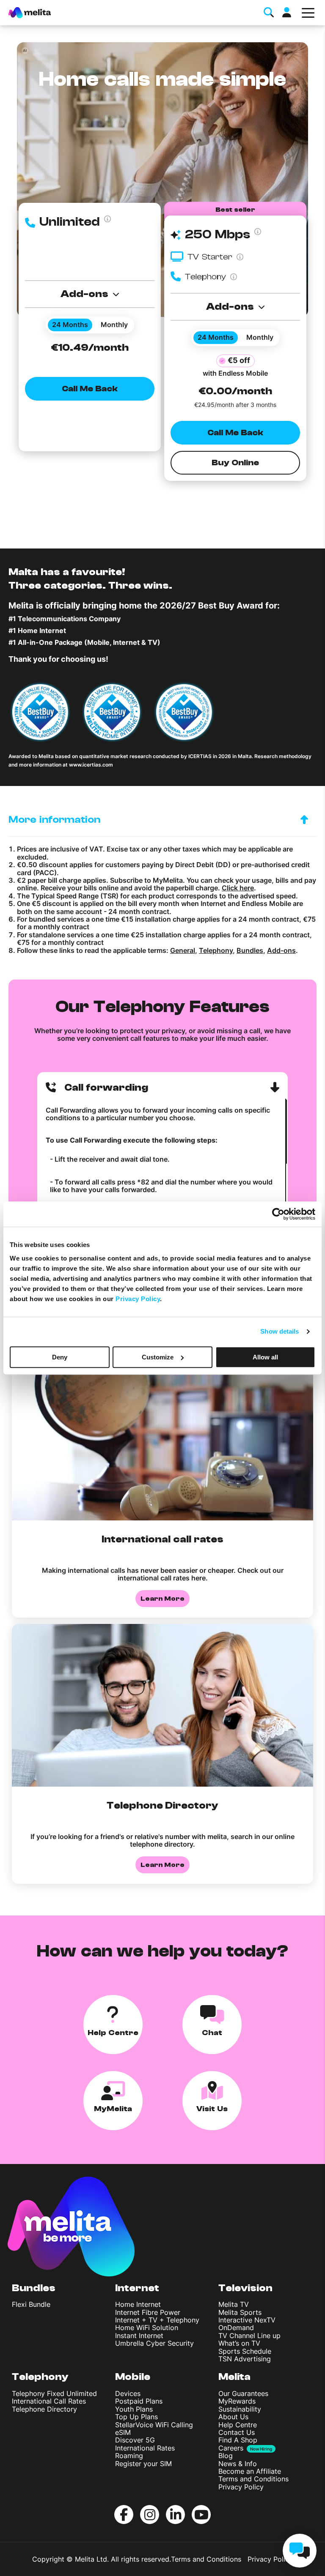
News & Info (238, 2464)
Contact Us (237, 2432)
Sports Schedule (245, 2351)
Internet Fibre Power (148, 2312)
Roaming (129, 2456)
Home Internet (138, 2304)
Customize (158, 1357)
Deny (60, 1357)
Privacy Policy (241, 2487)
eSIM (123, 2432)
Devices (128, 2393)
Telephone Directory (44, 2409)
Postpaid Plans (139, 2401)
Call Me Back (90, 389)
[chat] (300, 2551)
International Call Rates (49, 2401)
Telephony (216, 950)
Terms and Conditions (253, 2479)
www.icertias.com (91, 765)
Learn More (163, 1599)
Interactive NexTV (247, 2320)
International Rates (145, 2448)
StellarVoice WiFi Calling (154, 2425)
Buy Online (235, 463)
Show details (280, 1331)
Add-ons (281, 950)
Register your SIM (143, 2464)
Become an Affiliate (250, 2471)
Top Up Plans (136, 2417)
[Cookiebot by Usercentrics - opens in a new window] (278, 1214)
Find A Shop (238, 2440)
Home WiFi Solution (147, 2328)
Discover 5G (135, 2440)
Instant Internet (139, 2336)
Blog (226, 2456)
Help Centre (238, 2425)
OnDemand (236, 2328)
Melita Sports (240, 2312)
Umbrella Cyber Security (154, 2343)
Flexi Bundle (31, 2304)
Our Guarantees (243, 2393)
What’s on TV (239, 2343)
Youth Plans (134, 2409)
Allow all (265, 1357)
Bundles (250, 950)
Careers (231, 2448)
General (183, 950)
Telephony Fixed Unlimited (54, 2393)
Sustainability (240, 2409)
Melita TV (234, 2304)
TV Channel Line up (249, 2336)
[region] (162, 1179)
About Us (233, 2417)
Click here (238, 888)
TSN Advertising (245, 2359)
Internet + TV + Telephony (157, 2320)
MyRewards (237, 2401)
